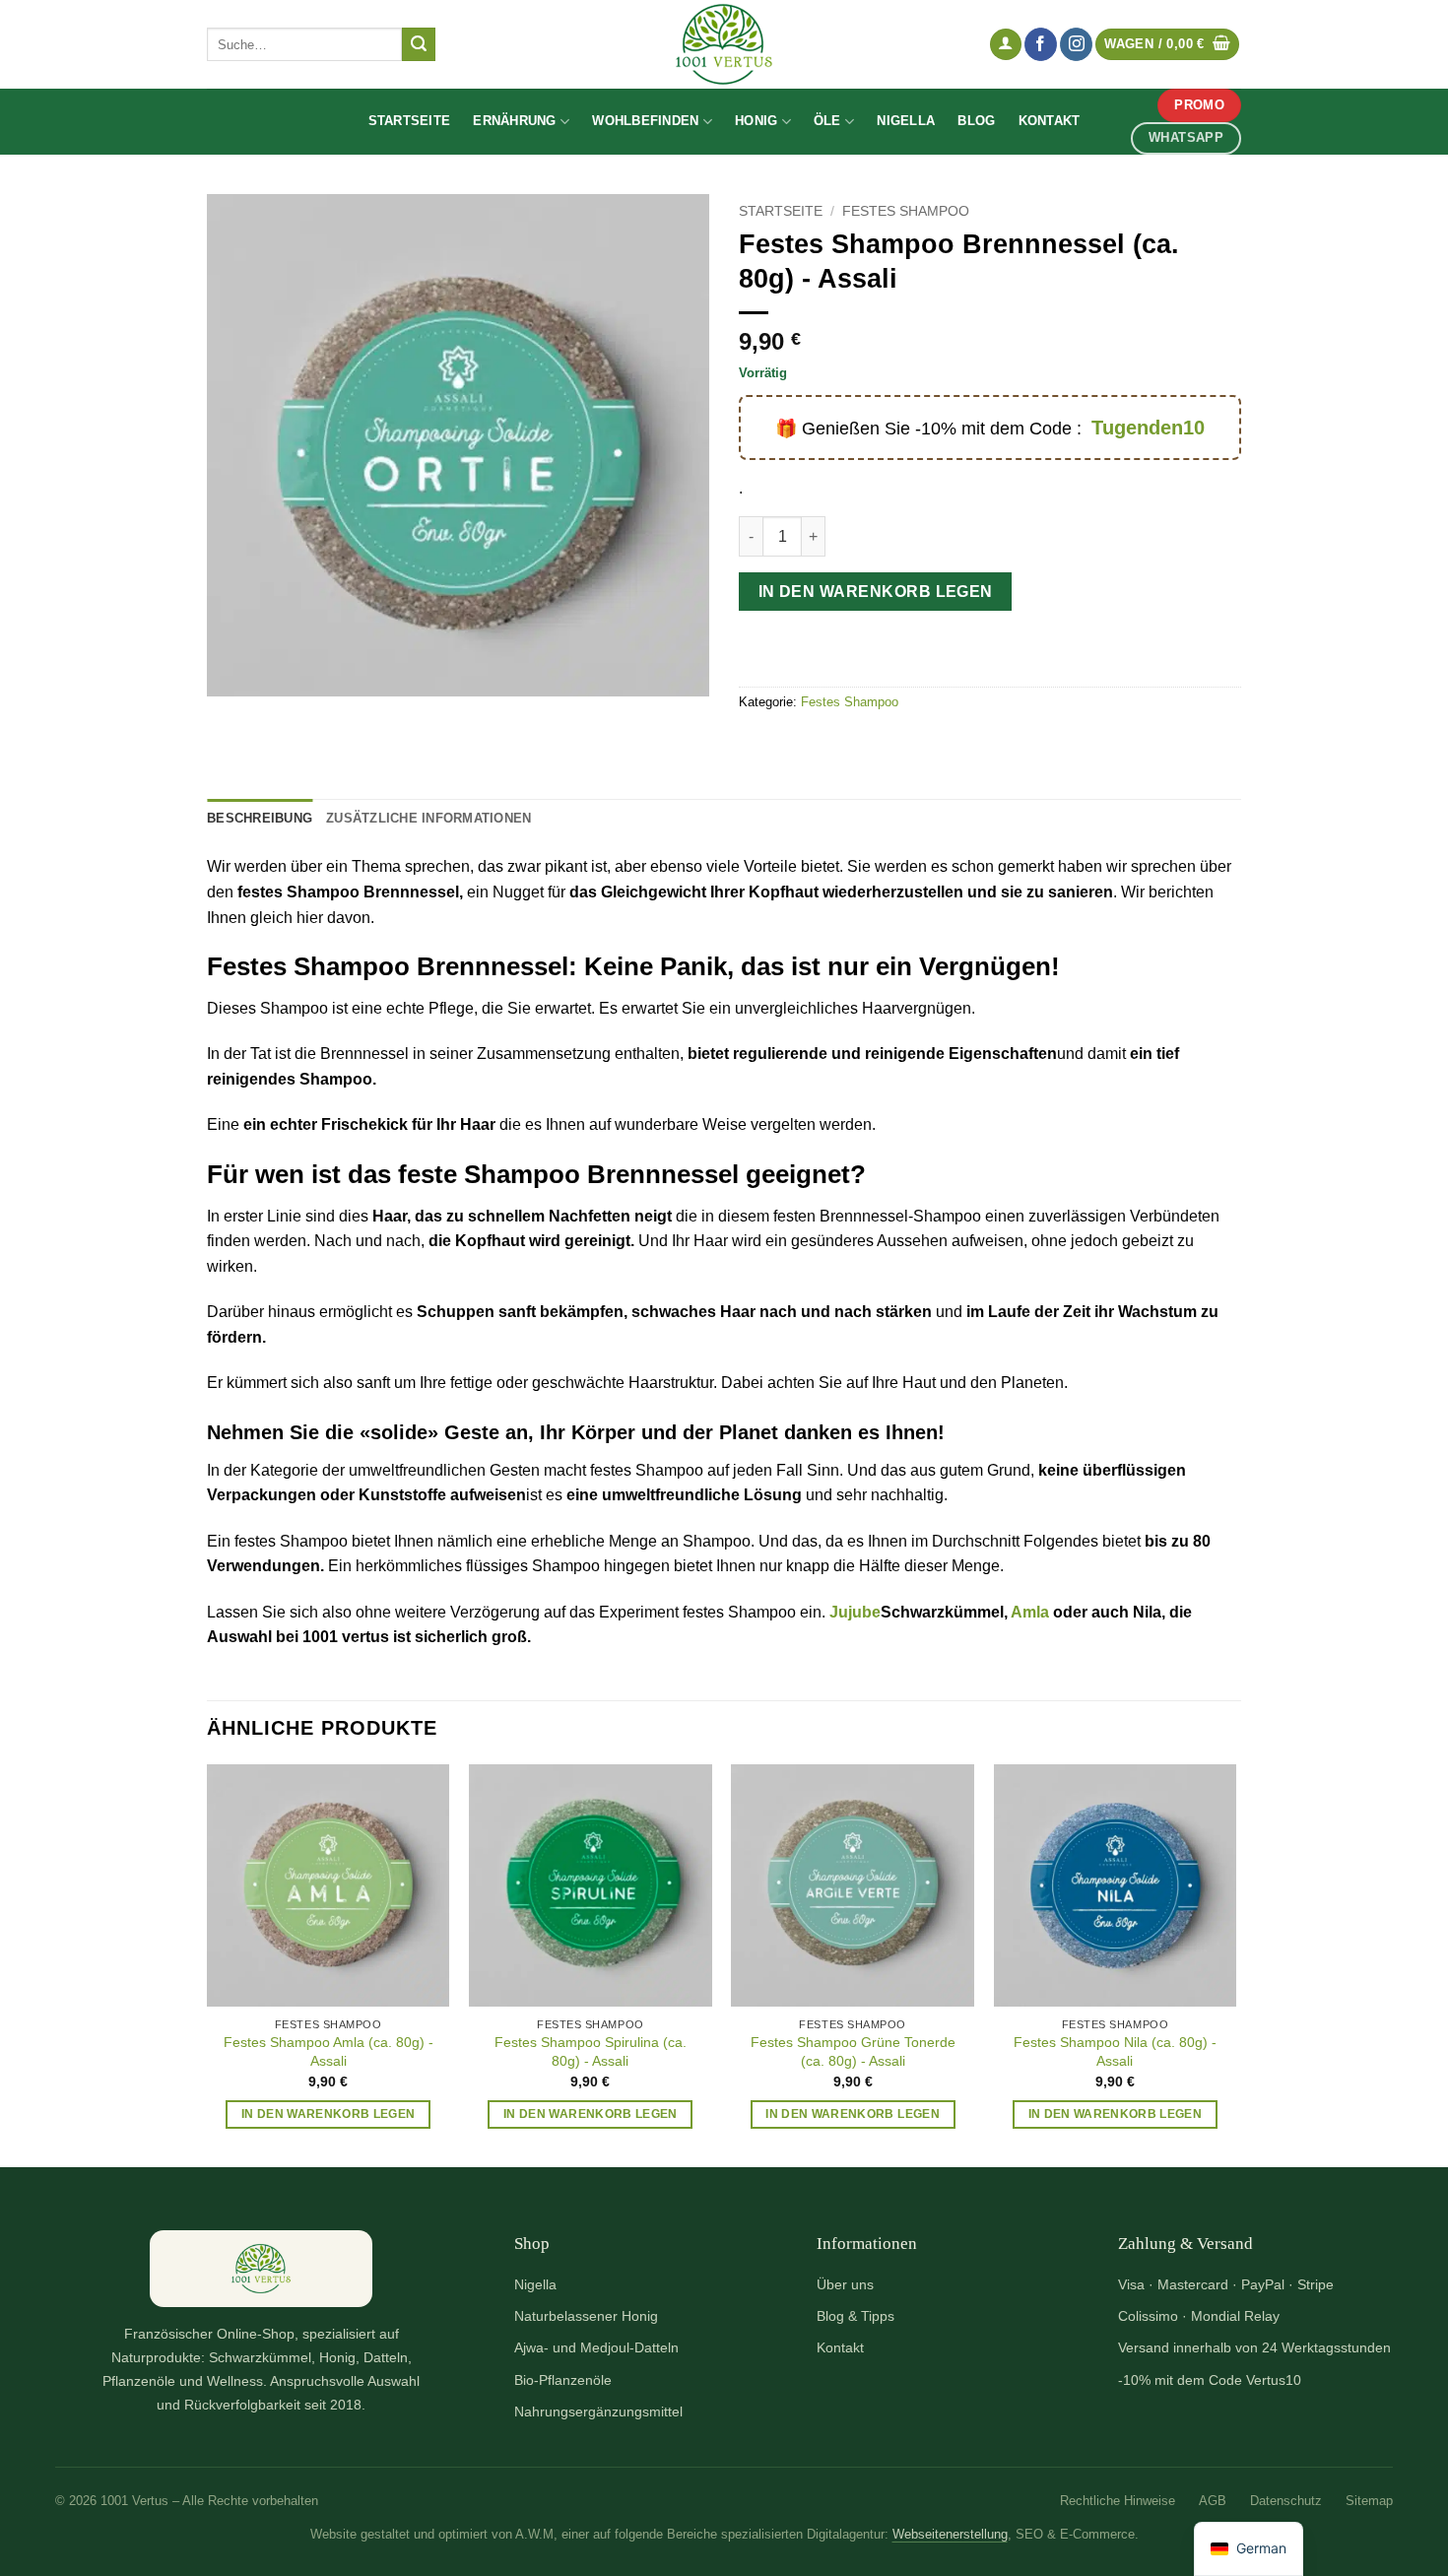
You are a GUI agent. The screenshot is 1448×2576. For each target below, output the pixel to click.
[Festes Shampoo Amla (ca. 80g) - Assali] (329, 1886)
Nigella (906, 121)
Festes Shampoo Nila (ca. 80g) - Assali (1115, 2051)
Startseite (410, 121)
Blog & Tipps (856, 2316)
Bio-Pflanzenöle (563, 2380)
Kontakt (1050, 121)
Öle (827, 121)
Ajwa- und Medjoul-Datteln (596, 2347)
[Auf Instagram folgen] (1076, 44)
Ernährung (514, 121)
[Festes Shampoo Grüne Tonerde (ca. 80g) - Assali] (853, 1886)
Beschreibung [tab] (260, 818)
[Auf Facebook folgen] (1041, 44)
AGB (1213, 2501)
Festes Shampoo (906, 211)
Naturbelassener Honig (586, 2316)
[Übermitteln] (419, 44)
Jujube (855, 1612)
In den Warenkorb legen (876, 592)
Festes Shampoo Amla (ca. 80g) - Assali (329, 2051)
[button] (1006, 45)
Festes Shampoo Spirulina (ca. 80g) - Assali (591, 2051)
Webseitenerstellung (950, 2535)
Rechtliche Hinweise (1118, 2501)
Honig (756, 121)
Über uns (845, 2284)
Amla (1030, 1612)
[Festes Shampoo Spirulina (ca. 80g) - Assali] (591, 1886)
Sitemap (1369, 2501)
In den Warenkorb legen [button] (329, 2114)
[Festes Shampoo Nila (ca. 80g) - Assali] (1116, 1886)
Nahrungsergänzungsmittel (598, 2411)
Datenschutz (1286, 2501)
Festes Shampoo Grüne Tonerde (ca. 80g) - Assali (853, 2051)
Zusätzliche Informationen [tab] (428, 818)
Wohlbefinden (645, 121)
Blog (976, 121)
